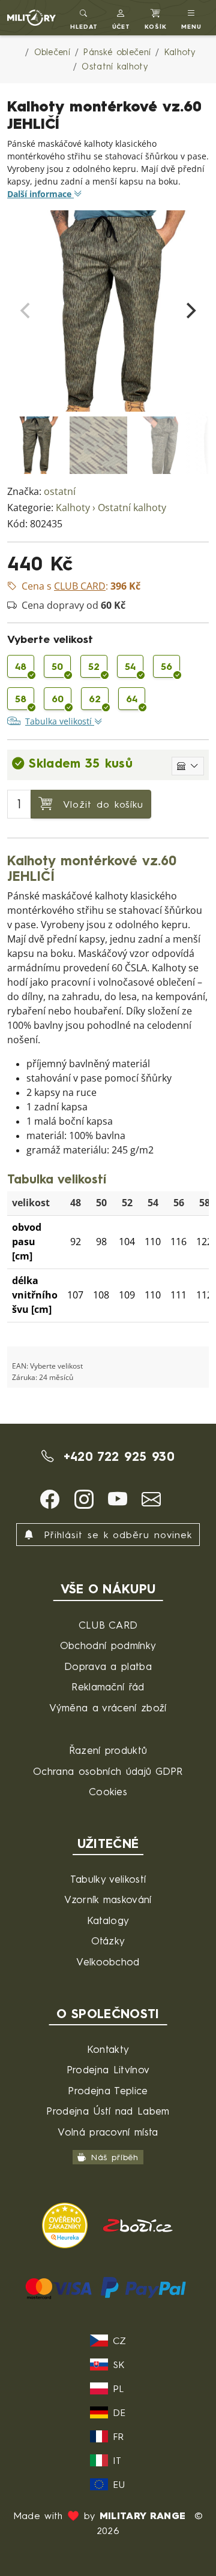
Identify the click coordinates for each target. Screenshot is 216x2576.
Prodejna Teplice (108, 2090)
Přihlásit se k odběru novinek (115, 1535)
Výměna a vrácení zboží (108, 1707)
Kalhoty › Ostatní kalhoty (111, 508)
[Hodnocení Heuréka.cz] (67, 2225)
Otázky (108, 1941)
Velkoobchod (108, 1962)
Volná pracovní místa (108, 2132)
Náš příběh (115, 2157)
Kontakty (108, 2049)
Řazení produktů (108, 1750)
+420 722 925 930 (116, 1456)
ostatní (60, 492)
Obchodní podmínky (108, 1645)
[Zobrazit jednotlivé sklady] (188, 766)
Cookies (108, 1791)
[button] (121, 18)
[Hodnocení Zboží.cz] (138, 2225)
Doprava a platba (108, 1666)
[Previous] (26, 311)
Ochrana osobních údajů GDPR (108, 1771)
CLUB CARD (108, 1625)
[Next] (190, 311)
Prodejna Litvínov (108, 2069)
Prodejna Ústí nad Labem (108, 2111)
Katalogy (108, 1920)
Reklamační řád (108, 1686)
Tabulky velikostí (108, 1879)
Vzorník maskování (108, 1899)
